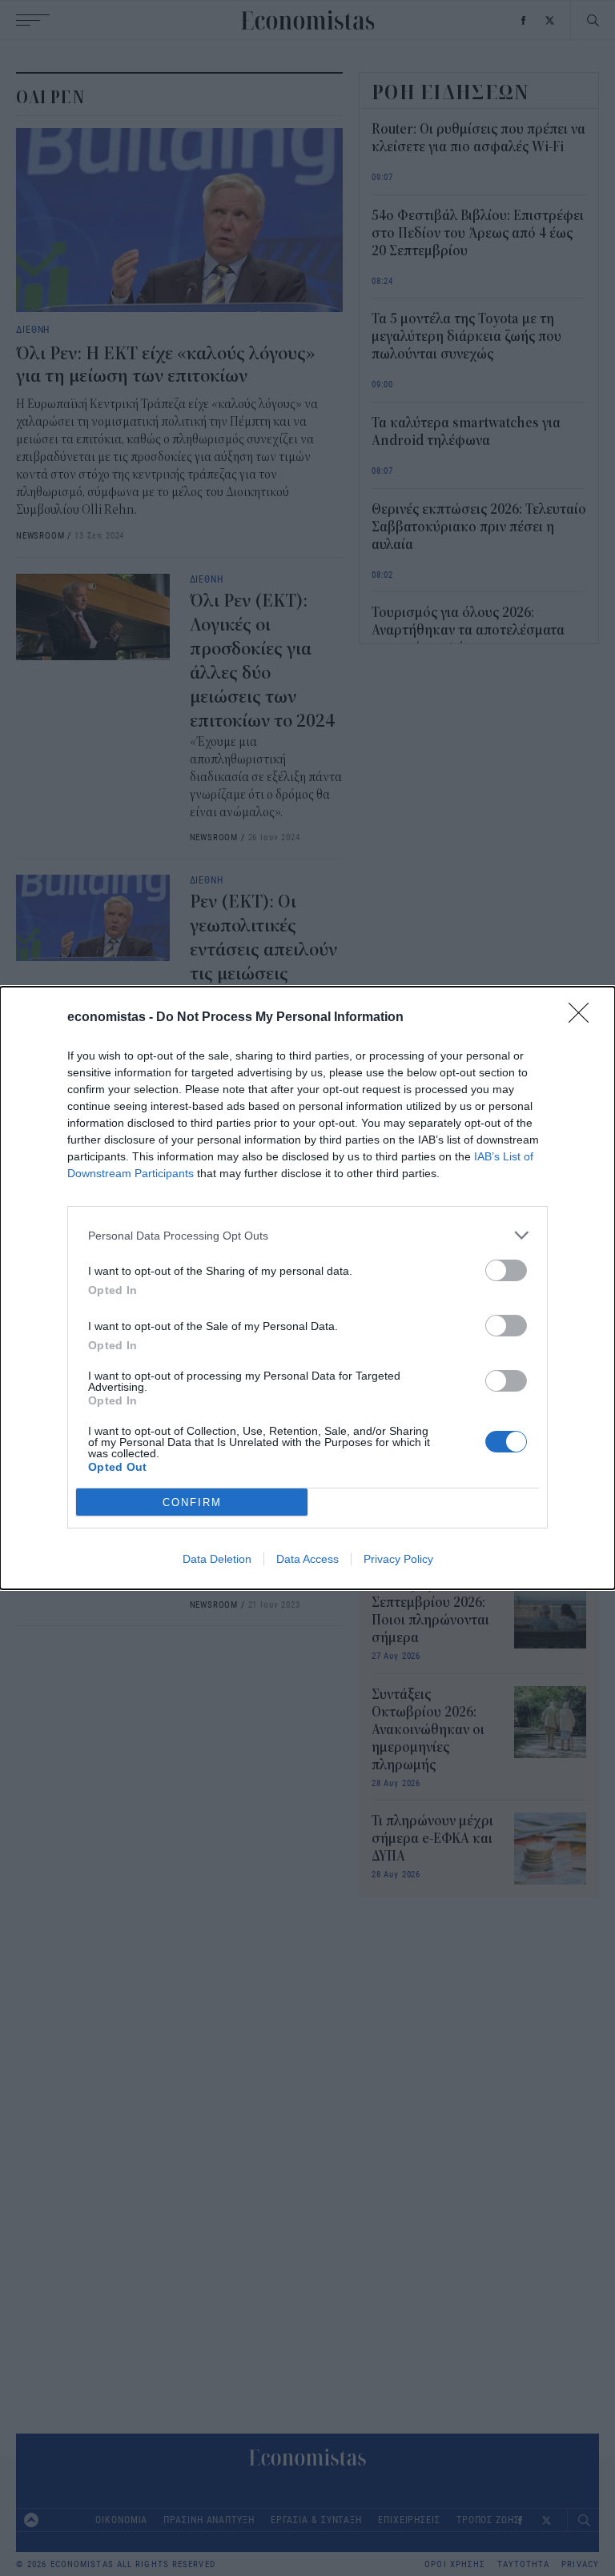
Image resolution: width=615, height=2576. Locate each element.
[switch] (506, 1270)
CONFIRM (192, 1502)
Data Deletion (217, 1559)
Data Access (307, 1559)
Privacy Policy (398, 1559)
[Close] (584, 1018)
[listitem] (307, 1235)
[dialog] (307, 1288)
